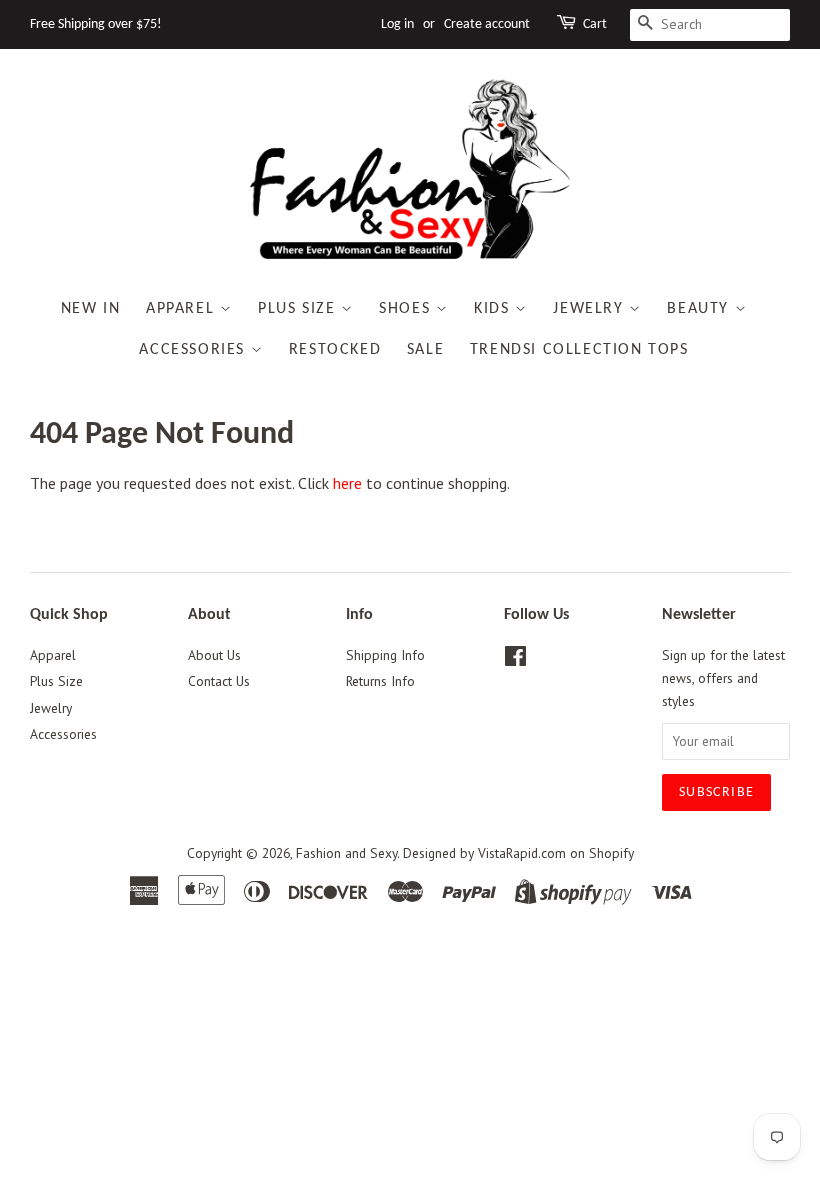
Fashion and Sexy (346, 853)
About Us (214, 655)
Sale (425, 350)
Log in (397, 24)
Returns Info (380, 681)
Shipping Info (385, 655)
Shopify (611, 853)
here (347, 483)
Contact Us (219, 681)
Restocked (335, 350)
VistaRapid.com (522, 853)
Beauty (700, 309)
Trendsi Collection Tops (579, 350)
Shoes (407, 309)
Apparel (183, 309)
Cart (595, 24)
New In (91, 309)
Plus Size (299, 309)
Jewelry (591, 309)
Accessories (194, 350)
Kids (494, 309)
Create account (487, 24)
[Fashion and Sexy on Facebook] (515, 660)
